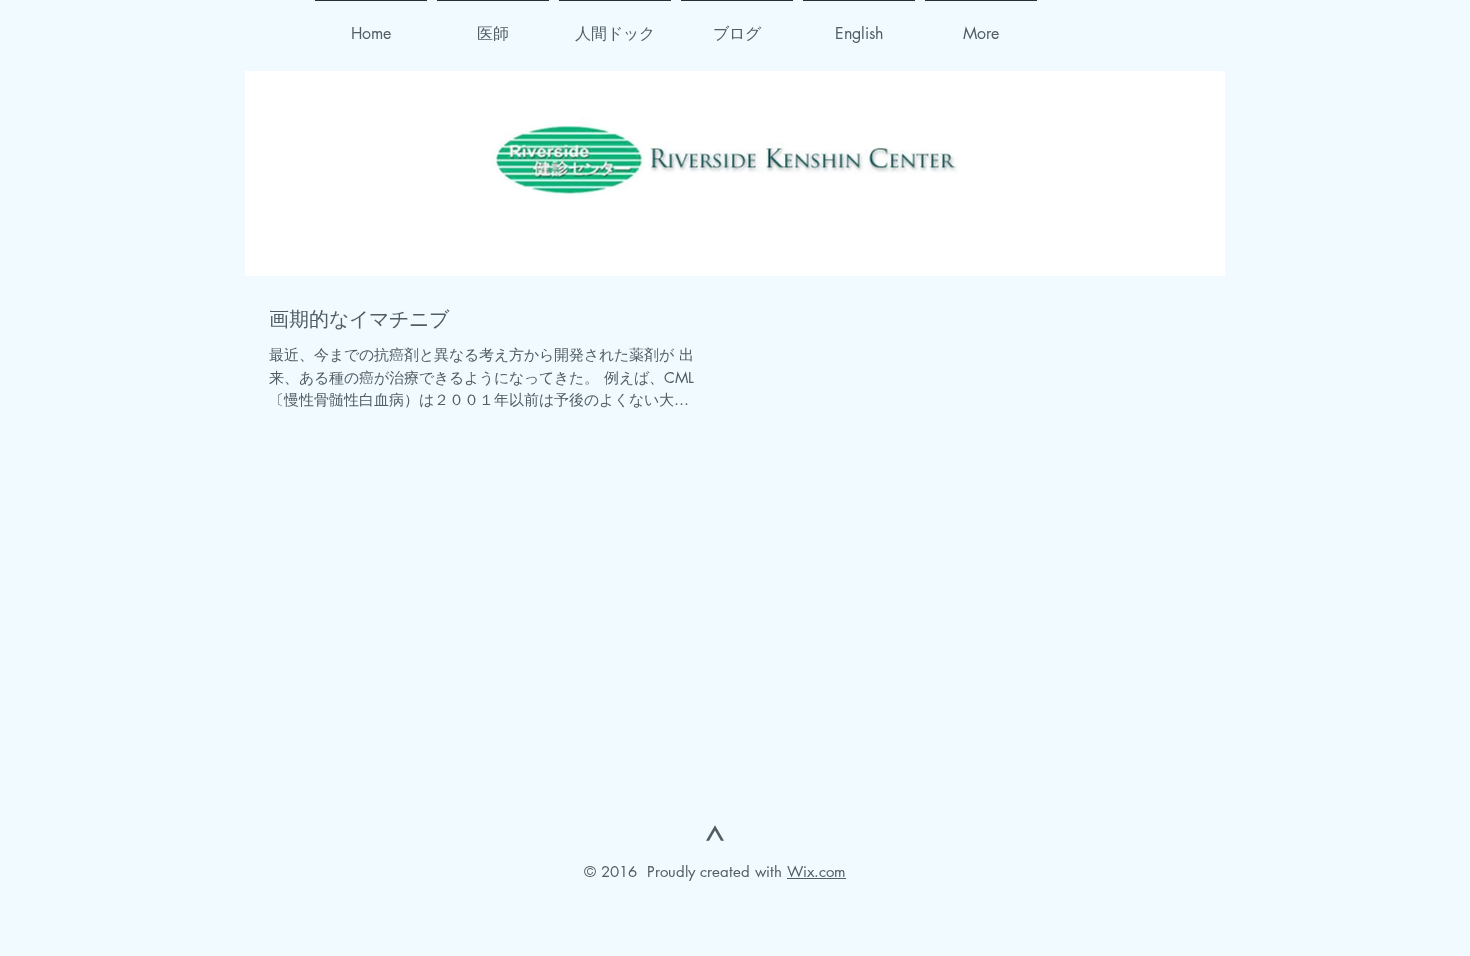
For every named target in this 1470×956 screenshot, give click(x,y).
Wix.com (816, 871)
